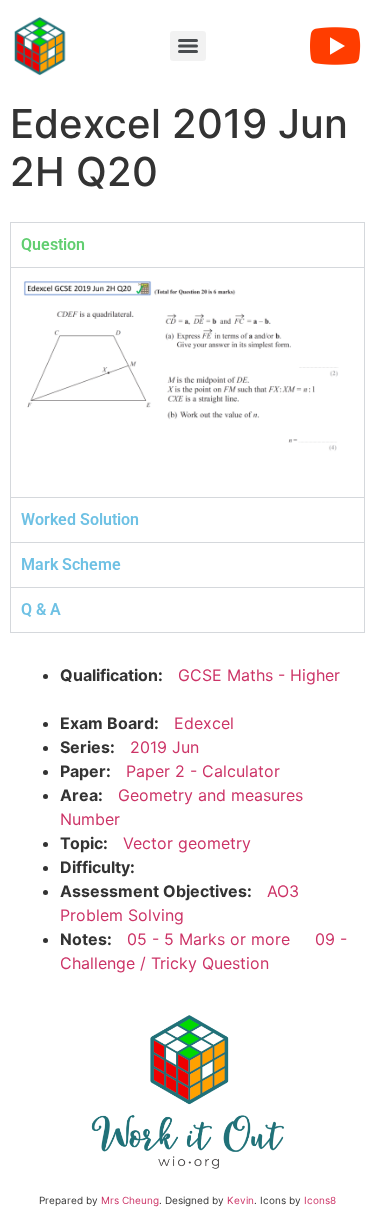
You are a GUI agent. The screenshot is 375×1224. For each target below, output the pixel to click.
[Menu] (188, 46)
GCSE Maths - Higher (259, 675)
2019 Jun (164, 747)
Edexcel (204, 723)
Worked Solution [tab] (80, 519)
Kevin (240, 1200)
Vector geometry (187, 843)
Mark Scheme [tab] (71, 564)
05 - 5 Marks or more (208, 939)
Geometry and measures (210, 795)
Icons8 (320, 1200)
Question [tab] (53, 244)
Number (90, 819)
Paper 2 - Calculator (203, 771)
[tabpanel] (187, 382)
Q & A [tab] (41, 609)
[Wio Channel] (335, 46)
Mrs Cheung (130, 1200)
